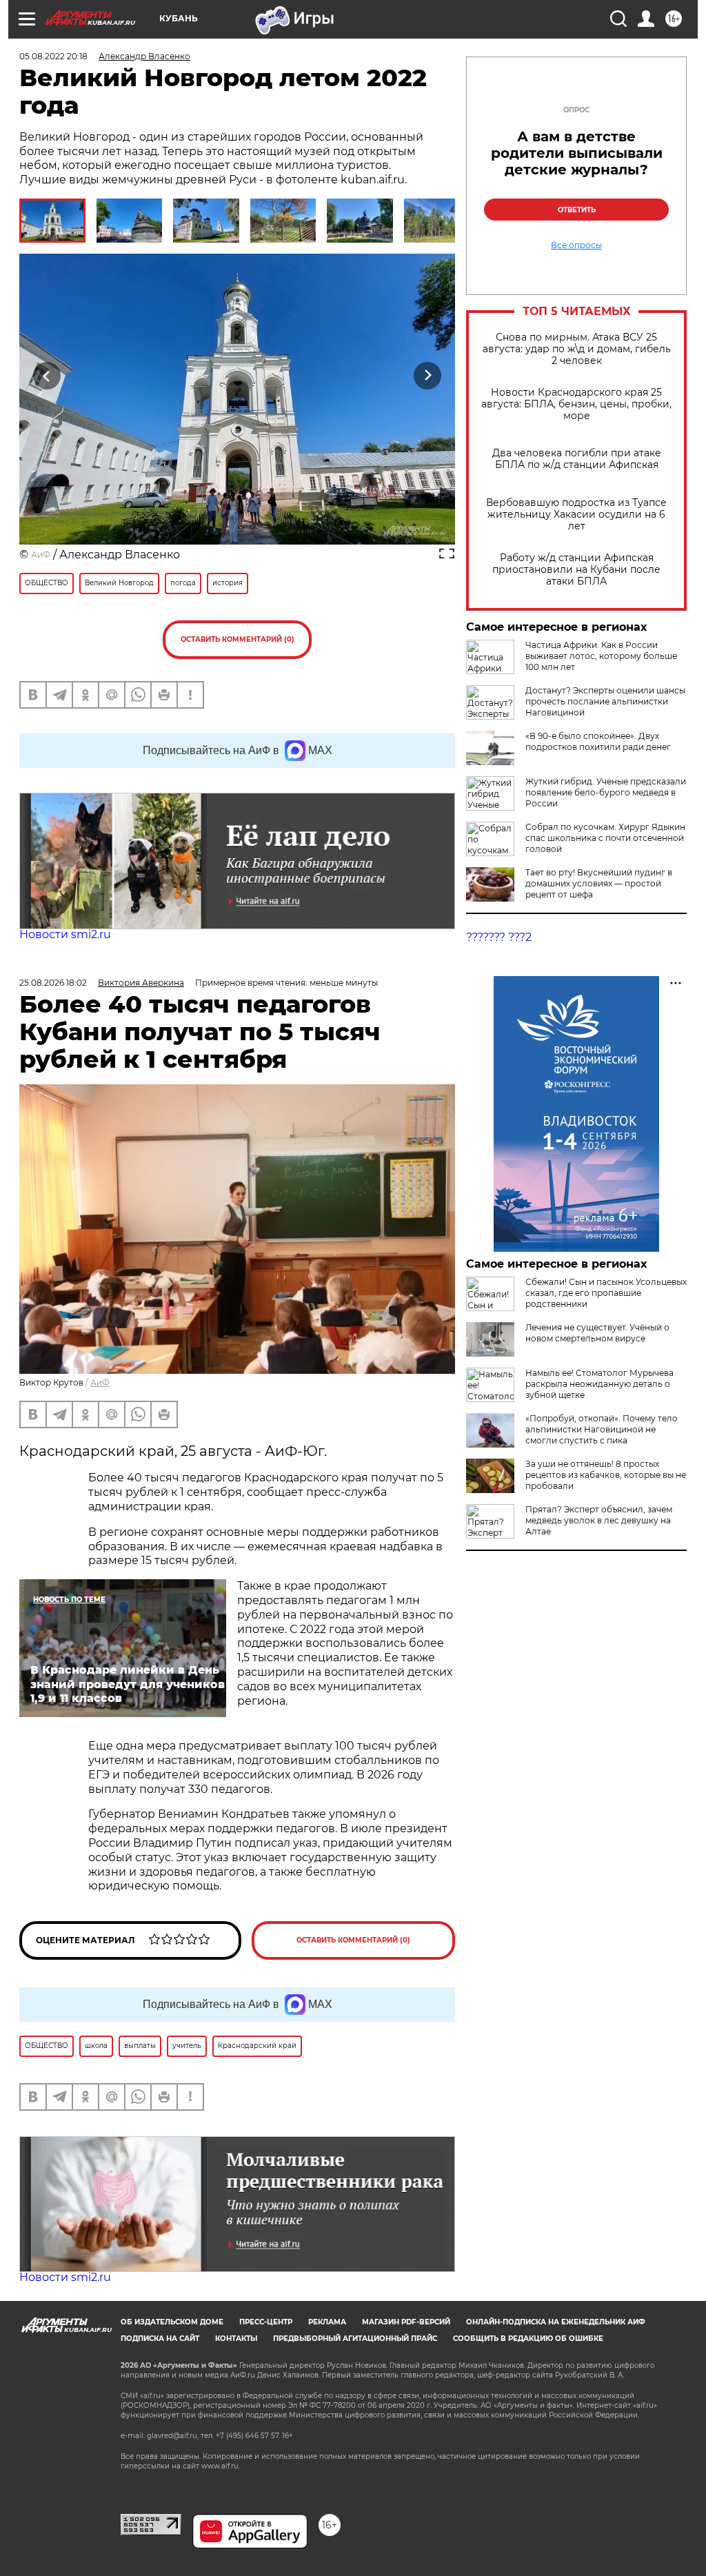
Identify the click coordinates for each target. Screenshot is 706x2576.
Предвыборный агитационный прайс (355, 2339)
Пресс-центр (266, 2322)
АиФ (41, 555)
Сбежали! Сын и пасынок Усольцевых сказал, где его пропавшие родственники (606, 1293)
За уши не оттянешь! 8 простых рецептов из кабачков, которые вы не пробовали (606, 1475)
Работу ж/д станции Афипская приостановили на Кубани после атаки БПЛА (576, 570)
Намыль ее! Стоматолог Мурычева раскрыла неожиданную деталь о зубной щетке (599, 1384)
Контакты (236, 2339)
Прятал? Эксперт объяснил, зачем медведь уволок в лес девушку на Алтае (599, 1520)
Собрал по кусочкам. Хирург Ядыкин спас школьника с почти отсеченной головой (605, 838)
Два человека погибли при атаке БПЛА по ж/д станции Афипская (577, 459)
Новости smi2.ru (65, 934)
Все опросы (576, 245)
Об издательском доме (172, 2322)
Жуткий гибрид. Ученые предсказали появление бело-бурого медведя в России (606, 792)
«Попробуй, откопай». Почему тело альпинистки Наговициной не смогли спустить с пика (602, 1429)
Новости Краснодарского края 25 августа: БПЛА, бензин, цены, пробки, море (576, 404)
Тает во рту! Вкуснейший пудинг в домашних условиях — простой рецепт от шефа (599, 883)
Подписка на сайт (160, 2339)
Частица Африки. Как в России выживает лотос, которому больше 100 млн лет (601, 656)
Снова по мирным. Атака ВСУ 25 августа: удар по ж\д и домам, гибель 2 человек (577, 349)
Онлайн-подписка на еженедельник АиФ (556, 2322)
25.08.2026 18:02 (53, 983)
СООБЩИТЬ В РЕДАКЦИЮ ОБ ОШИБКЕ (528, 2339)
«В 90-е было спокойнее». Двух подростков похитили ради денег (598, 741)
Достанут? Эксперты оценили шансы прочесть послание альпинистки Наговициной (605, 701)
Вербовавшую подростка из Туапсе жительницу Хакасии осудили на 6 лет (576, 515)
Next (428, 376)
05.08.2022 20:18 (53, 56)
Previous (47, 376)
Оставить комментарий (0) (238, 639)
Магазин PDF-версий (406, 2322)
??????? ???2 (499, 937)
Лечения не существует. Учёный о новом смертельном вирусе (597, 1333)
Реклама (327, 2322)
